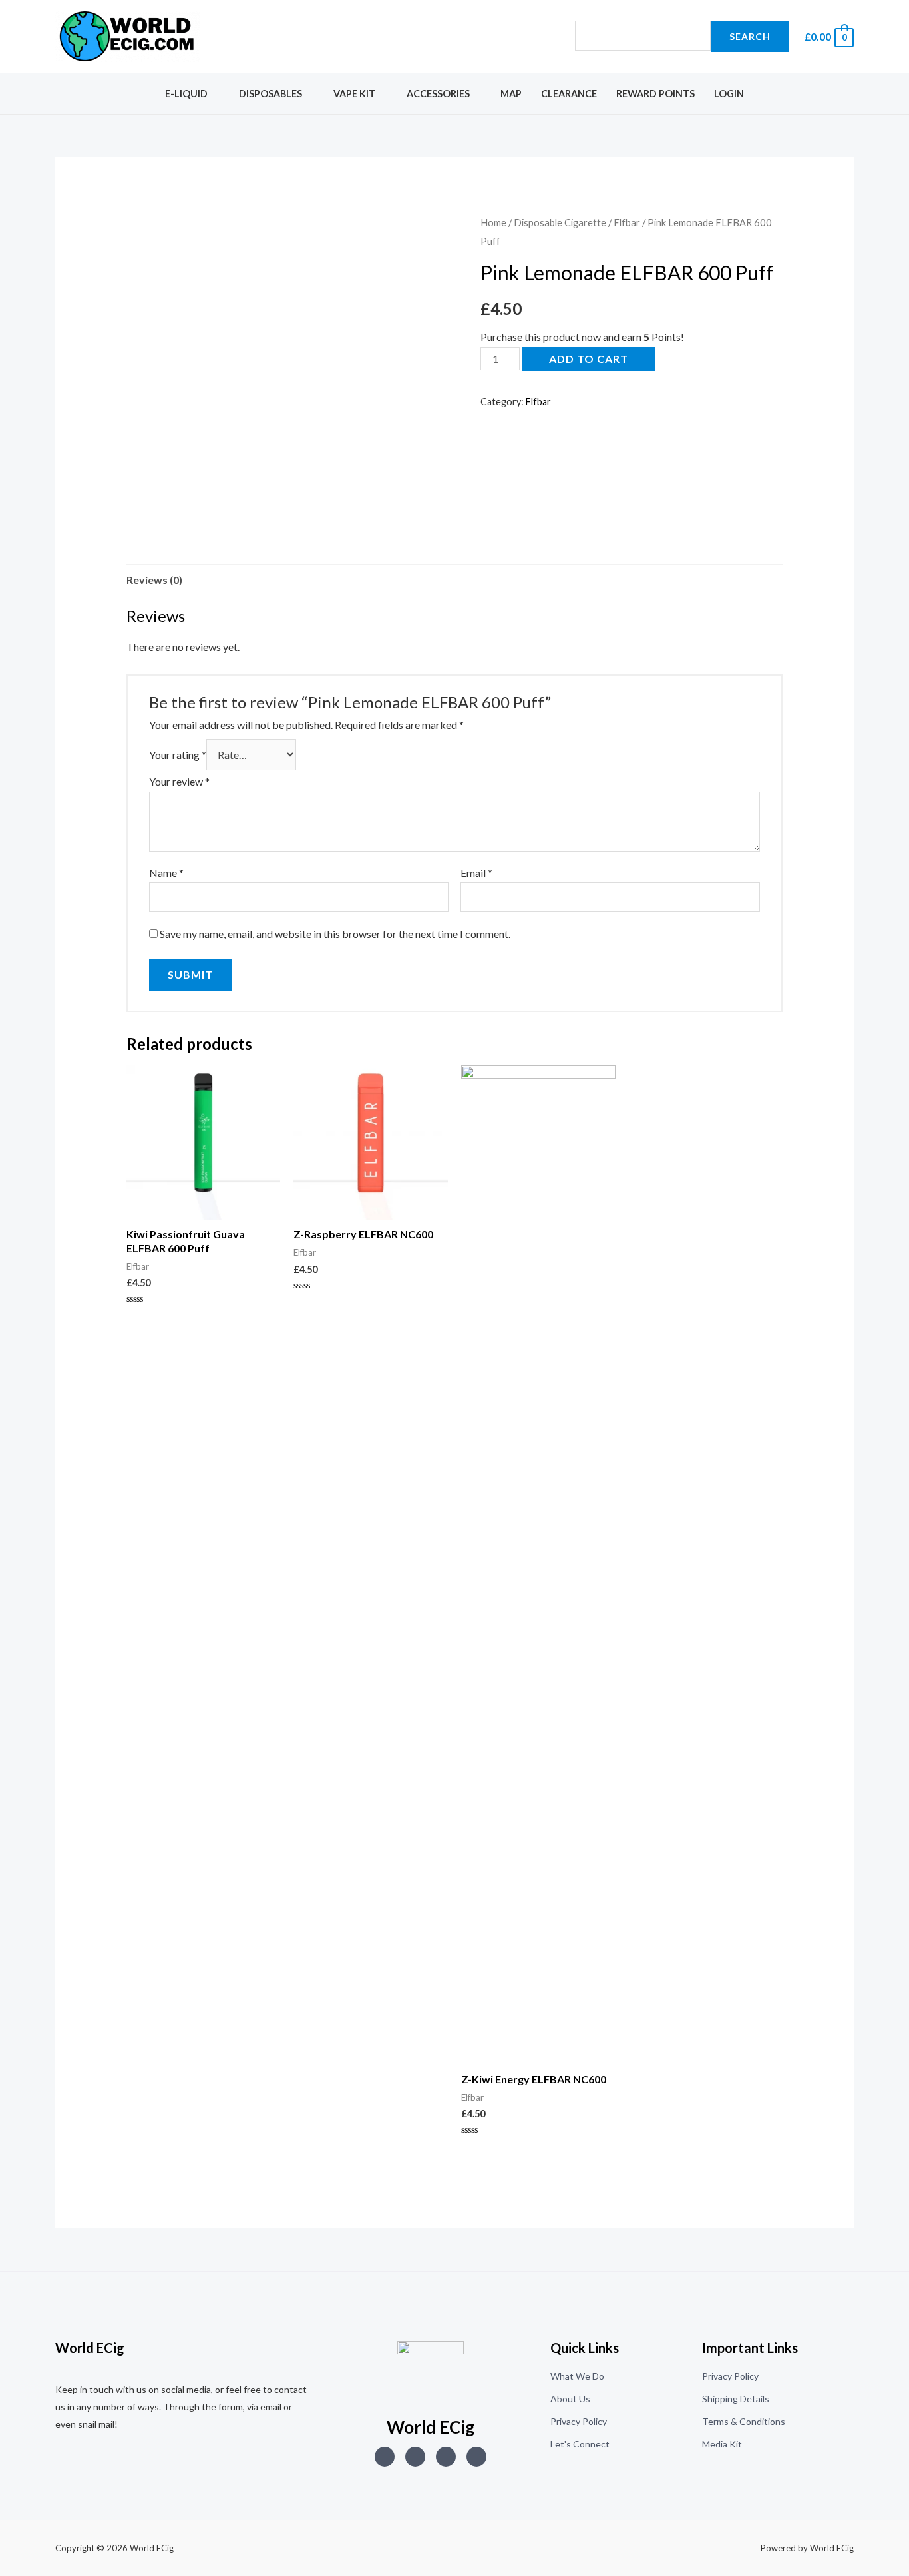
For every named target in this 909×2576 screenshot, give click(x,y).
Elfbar (627, 222)
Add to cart (589, 359)
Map (511, 94)
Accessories (438, 94)
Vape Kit (354, 94)
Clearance (569, 94)
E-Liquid (186, 94)
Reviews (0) (154, 580)
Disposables (271, 94)
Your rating (178, 755)
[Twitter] (415, 2457)
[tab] (154, 580)
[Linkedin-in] (446, 2457)
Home (493, 222)
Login (729, 94)
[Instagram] (385, 2457)
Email (476, 873)
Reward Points (655, 94)
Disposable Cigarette (560, 222)
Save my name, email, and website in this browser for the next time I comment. (335, 934)
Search (750, 36)
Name (166, 873)
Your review (179, 781)
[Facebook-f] (476, 2457)
